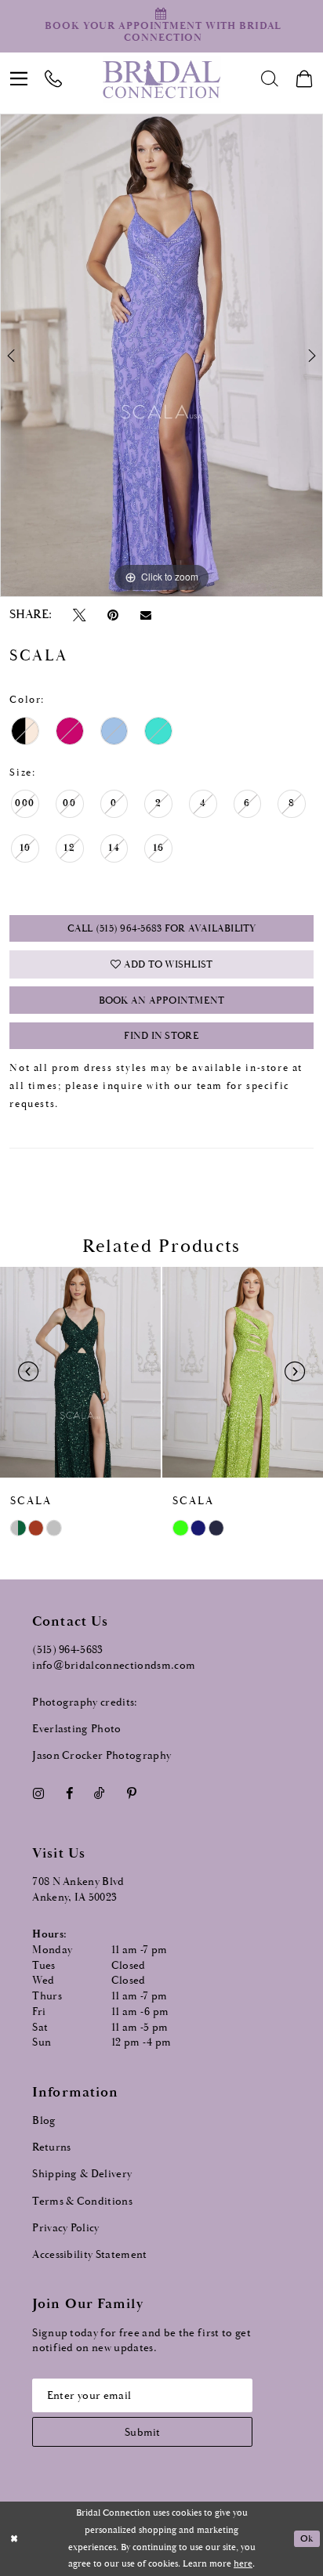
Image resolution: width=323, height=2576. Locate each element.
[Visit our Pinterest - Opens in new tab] (131, 1793)
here (243, 2564)
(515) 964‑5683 (68, 1650)
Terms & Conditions (82, 2202)
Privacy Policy (66, 2228)
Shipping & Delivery (82, 2174)
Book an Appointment (162, 1001)
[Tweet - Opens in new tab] (80, 615)
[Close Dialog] (14, 2539)
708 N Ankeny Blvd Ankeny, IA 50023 (78, 1890)
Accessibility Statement (90, 2255)
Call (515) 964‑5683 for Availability (162, 929)
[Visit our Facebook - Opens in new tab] (69, 1793)
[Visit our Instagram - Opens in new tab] (38, 1793)
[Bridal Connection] (162, 79)
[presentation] (80, 1372)
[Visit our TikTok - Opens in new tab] (100, 1793)
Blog (44, 2121)
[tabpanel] (161, 355)
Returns (51, 2147)
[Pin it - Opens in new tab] (113, 615)
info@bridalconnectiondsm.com (114, 1666)
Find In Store (161, 1036)
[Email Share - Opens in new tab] (145, 615)
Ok (307, 2539)
